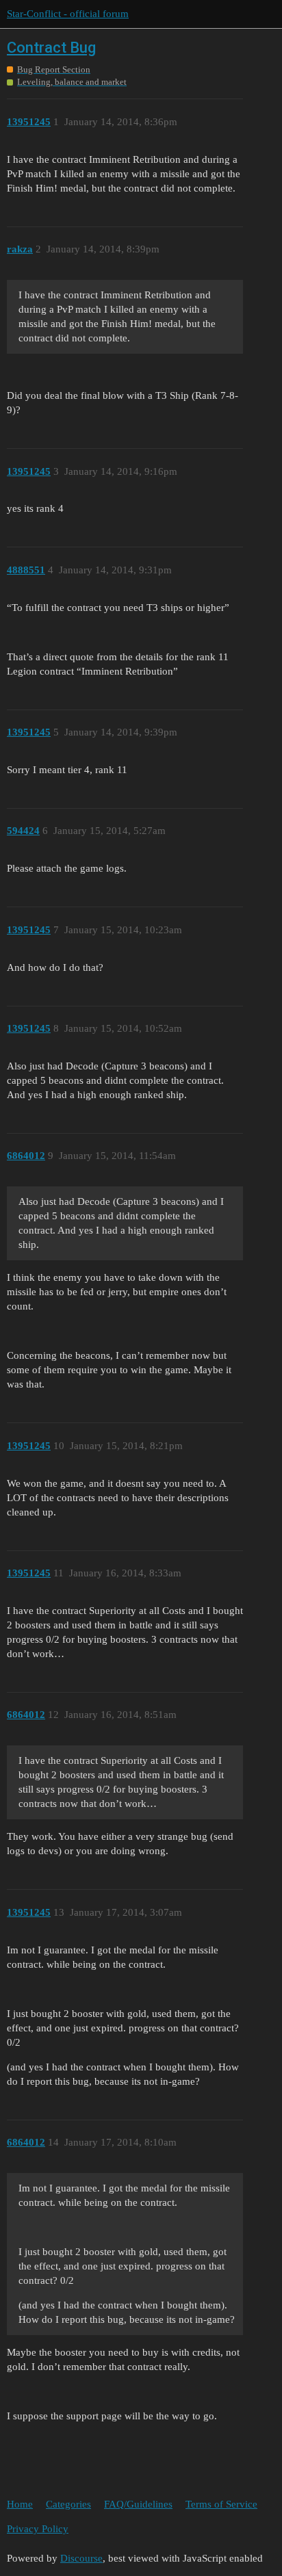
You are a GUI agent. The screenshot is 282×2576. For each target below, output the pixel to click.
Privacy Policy (38, 2529)
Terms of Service (221, 2504)
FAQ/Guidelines (138, 2504)
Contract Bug (51, 48)
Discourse (81, 2558)
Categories (68, 2504)
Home (20, 2504)
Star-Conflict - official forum (68, 14)
